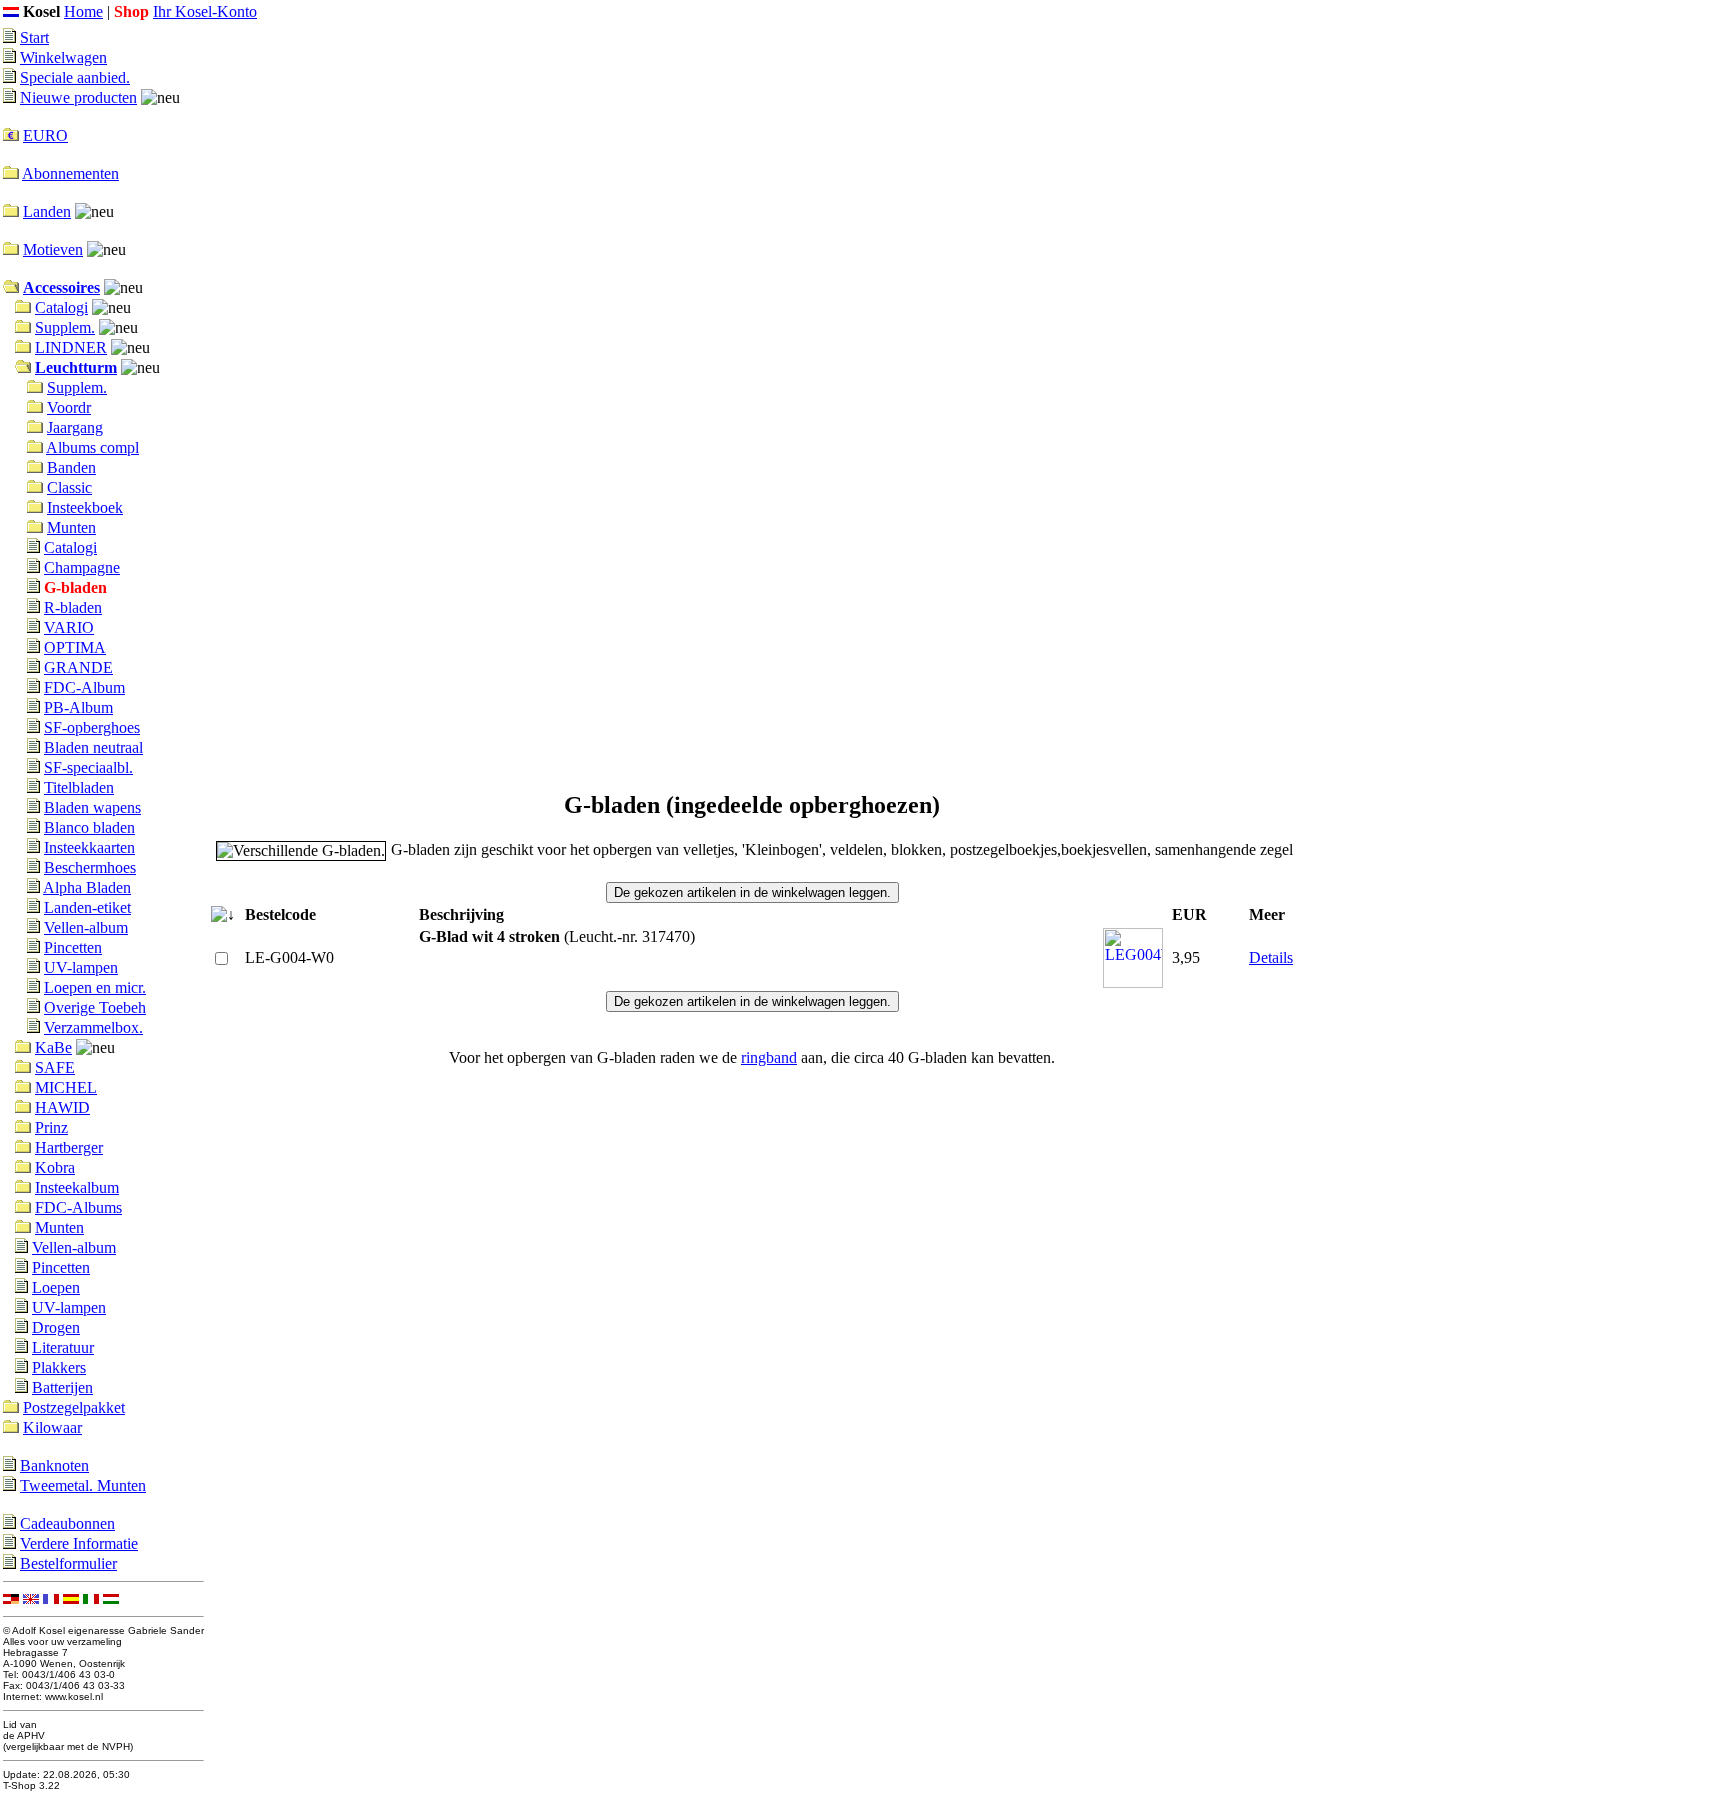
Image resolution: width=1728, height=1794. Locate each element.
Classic (69, 487)
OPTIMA (75, 647)
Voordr (69, 407)
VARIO (69, 627)
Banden (71, 467)
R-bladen (73, 607)
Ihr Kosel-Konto (205, 11)
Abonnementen (70, 173)
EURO (45, 135)
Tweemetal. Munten (83, 1485)
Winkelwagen (63, 57)
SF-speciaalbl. (88, 767)
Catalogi (61, 307)
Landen (47, 211)
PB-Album (78, 707)
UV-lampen (81, 967)
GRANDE (78, 667)
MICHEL (66, 1087)
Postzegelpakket (74, 1407)
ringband (769, 1057)
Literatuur (63, 1347)
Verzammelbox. (93, 1027)
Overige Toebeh (95, 1007)
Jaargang (75, 427)
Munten (71, 527)
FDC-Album (84, 687)
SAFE (55, 1067)
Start (34, 37)
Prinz (51, 1127)
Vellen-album (86, 927)
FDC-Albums (78, 1207)
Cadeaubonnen (67, 1523)
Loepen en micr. (95, 987)
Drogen (56, 1327)
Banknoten (54, 1465)
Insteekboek (85, 507)
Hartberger (69, 1147)
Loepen (56, 1287)
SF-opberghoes (92, 727)
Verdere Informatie (79, 1543)
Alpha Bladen (87, 887)
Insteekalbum (77, 1187)
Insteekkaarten (89, 847)
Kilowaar (52, 1427)
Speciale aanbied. (75, 77)
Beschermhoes (90, 867)
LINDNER (71, 347)
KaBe (53, 1047)
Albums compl (92, 447)
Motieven (53, 249)
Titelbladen (79, 787)
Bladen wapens (92, 807)
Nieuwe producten (78, 97)
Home (83, 11)
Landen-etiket (87, 907)
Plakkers (59, 1367)
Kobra (55, 1167)
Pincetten (73, 947)
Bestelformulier (68, 1563)
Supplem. (65, 327)
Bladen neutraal (93, 747)
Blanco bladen (89, 827)
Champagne (82, 567)
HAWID (62, 1107)
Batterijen (62, 1387)
